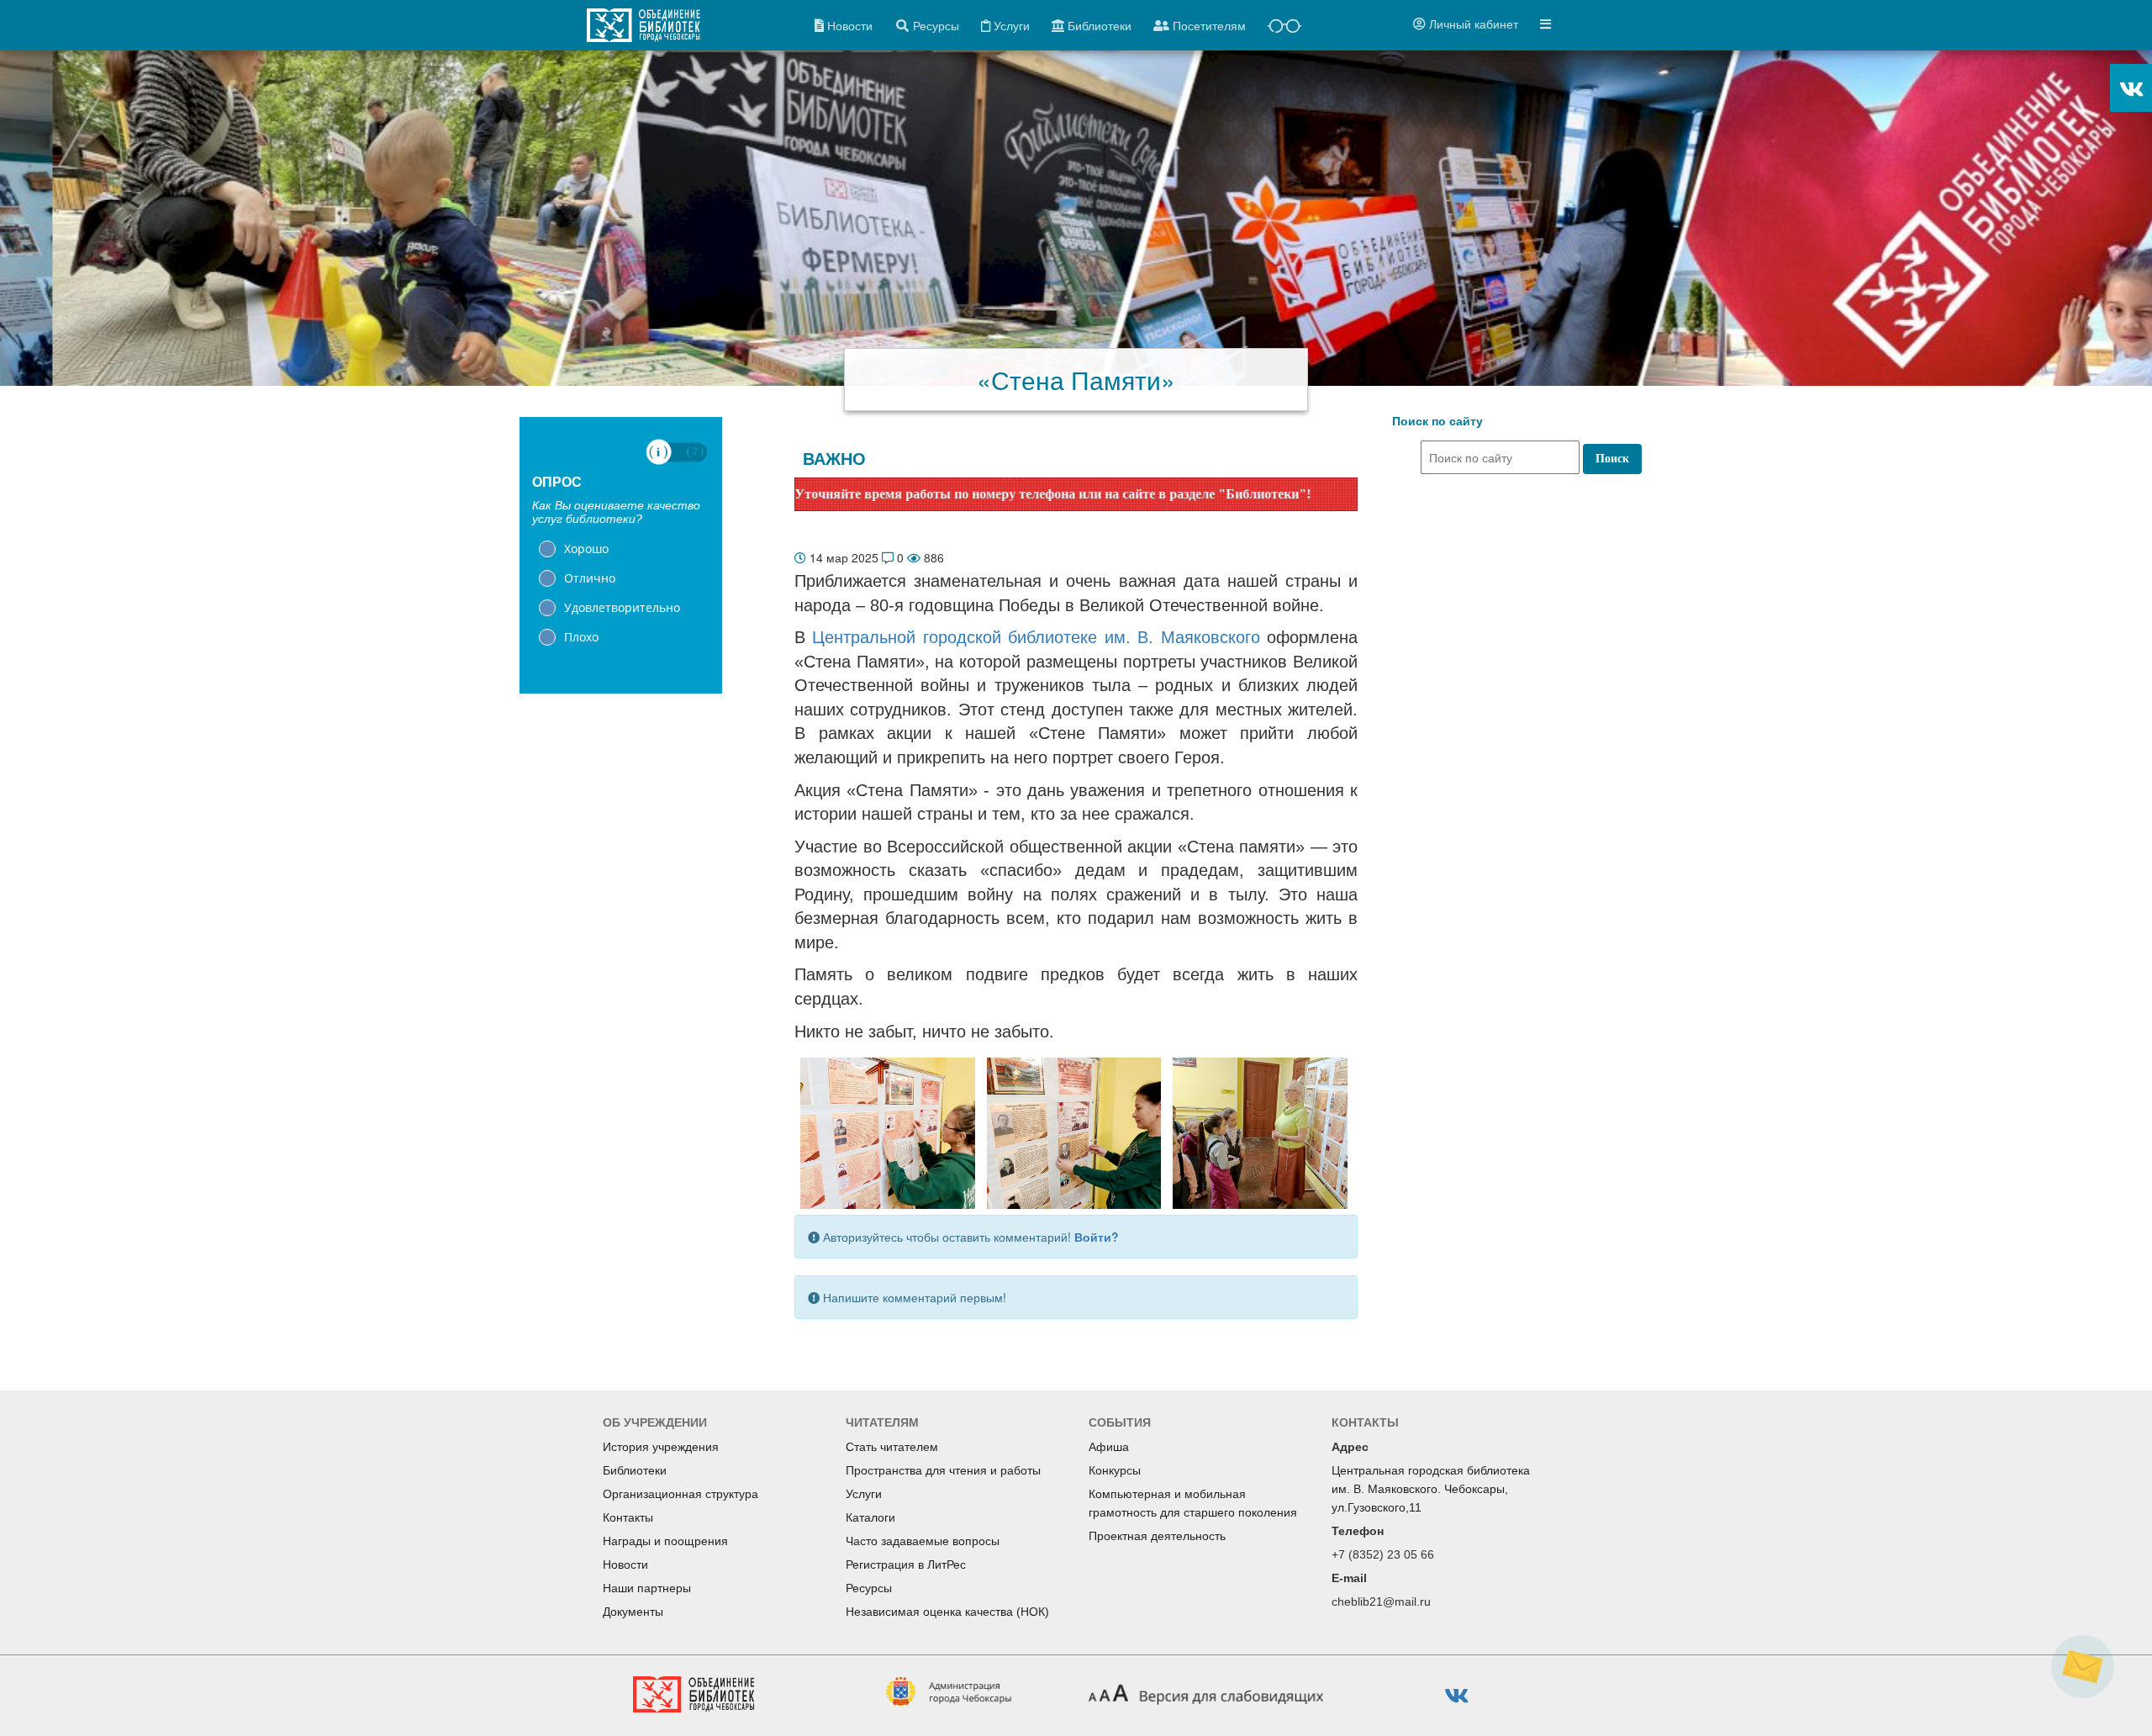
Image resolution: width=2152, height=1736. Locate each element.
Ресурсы (869, 1588)
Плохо (581, 637)
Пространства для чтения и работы (943, 1470)
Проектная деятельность (1157, 1536)
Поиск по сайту (1437, 421)
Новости (625, 1565)
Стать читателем (892, 1447)
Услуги (864, 1494)
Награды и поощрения (665, 1541)
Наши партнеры (647, 1588)
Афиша (1109, 1447)
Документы (633, 1612)
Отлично (590, 578)
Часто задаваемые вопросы (923, 1541)
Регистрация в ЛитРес (906, 1565)
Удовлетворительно (622, 607)
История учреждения (661, 1447)
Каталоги (870, 1517)
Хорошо (586, 549)
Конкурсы (1115, 1470)
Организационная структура (680, 1494)
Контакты (628, 1517)
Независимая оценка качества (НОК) (947, 1612)
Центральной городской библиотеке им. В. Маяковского (1036, 637)
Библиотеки (635, 1470)
